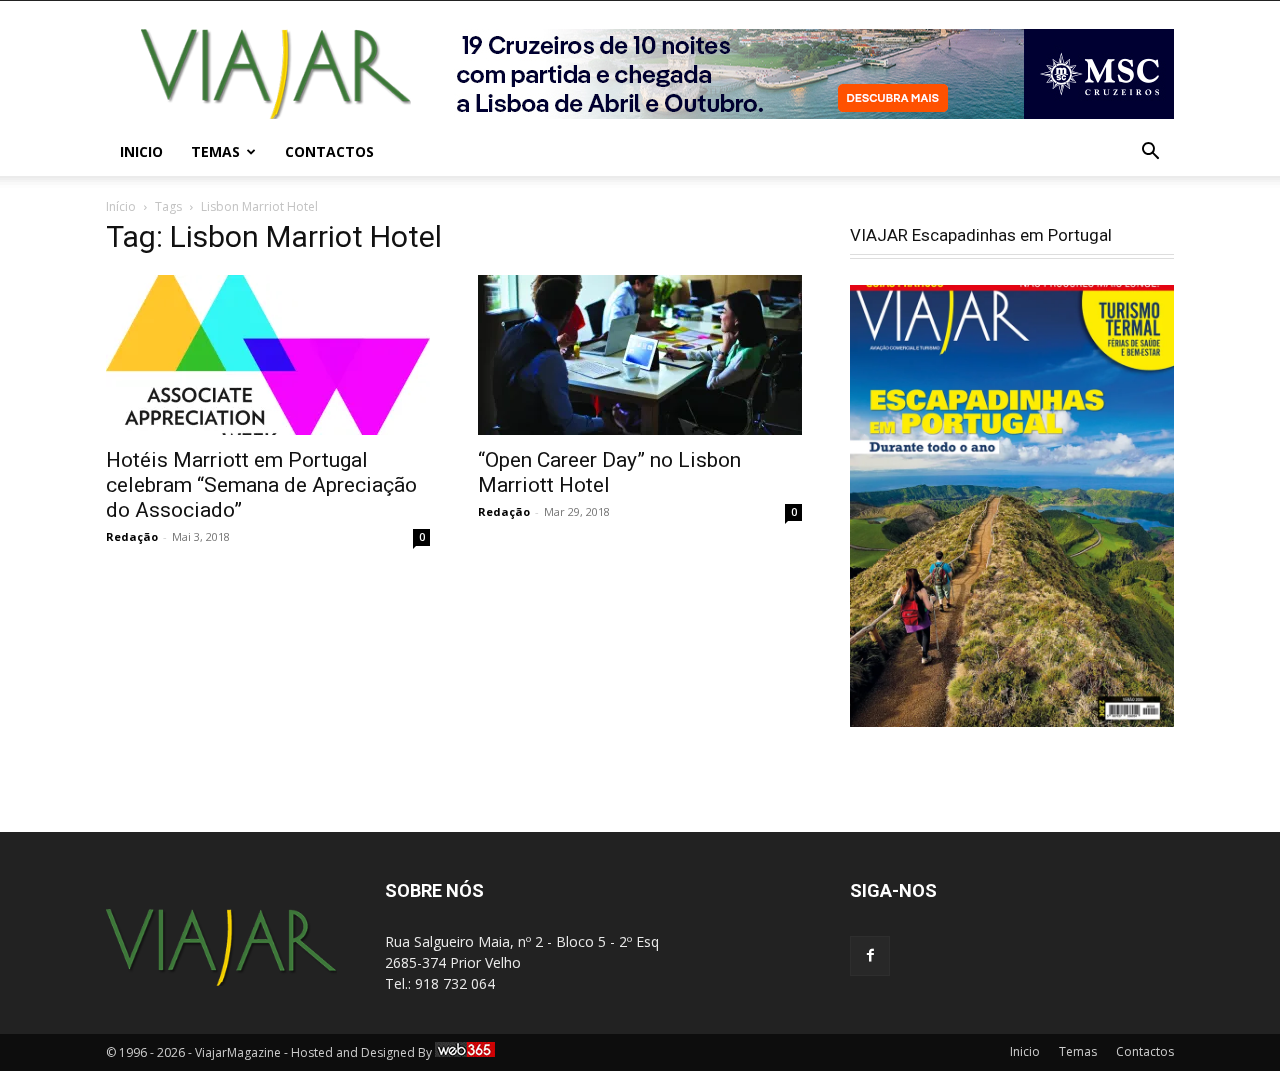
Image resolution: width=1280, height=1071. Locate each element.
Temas (215, 151)
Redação (132, 536)
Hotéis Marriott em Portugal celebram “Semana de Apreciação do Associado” (261, 485)
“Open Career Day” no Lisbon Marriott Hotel (609, 472)
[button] (1150, 153)
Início (121, 206)
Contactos (329, 151)
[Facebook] (870, 956)
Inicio (141, 151)
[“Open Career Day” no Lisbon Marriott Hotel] (640, 355)
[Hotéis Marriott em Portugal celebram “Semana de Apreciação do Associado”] (268, 355)
